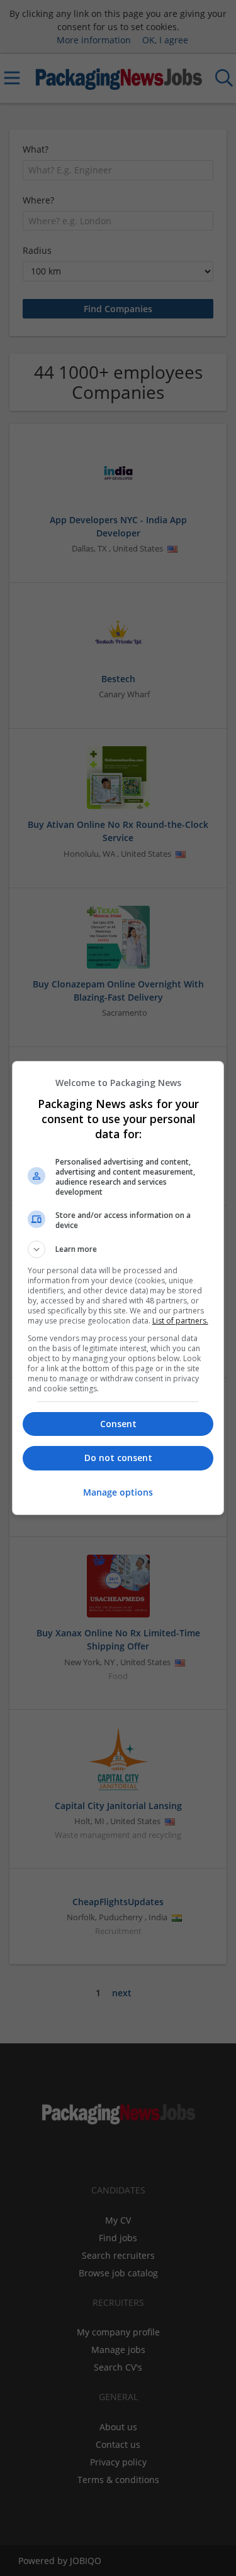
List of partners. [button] (180, 1321)
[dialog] (118, 1288)
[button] (118, 1249)
